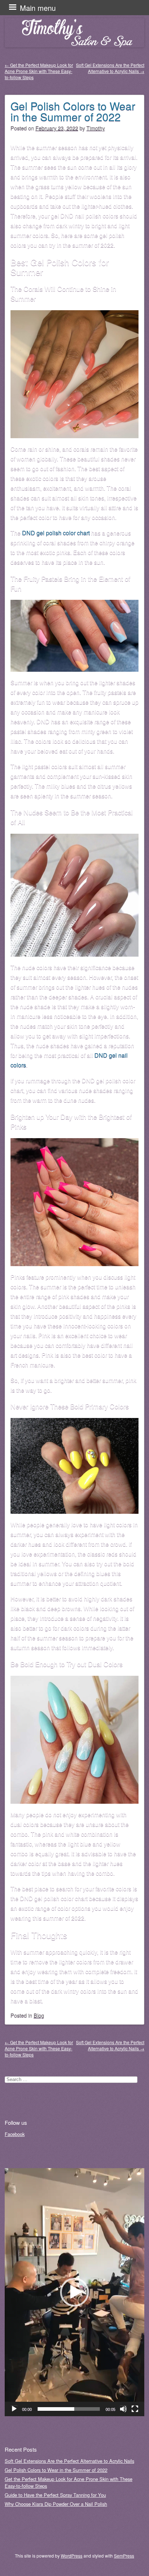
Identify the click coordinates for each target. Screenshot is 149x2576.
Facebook (15, 2134)
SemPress (124, 2556)
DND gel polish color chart (56, 533)
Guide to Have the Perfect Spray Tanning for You (55, 2495)
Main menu (38, 8)
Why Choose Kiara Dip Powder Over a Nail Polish (56, 2504)
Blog (39, 2015)
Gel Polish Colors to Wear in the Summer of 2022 (73, 111)
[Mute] (123, 2409)
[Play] (14, 2409)
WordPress (72, 2556)
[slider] (69, 2409)
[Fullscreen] (135, 2409)
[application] (74, 2292)
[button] (74, 2292)
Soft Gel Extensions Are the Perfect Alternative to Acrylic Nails (110, 68)
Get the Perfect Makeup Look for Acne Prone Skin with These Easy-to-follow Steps (39, 71)
